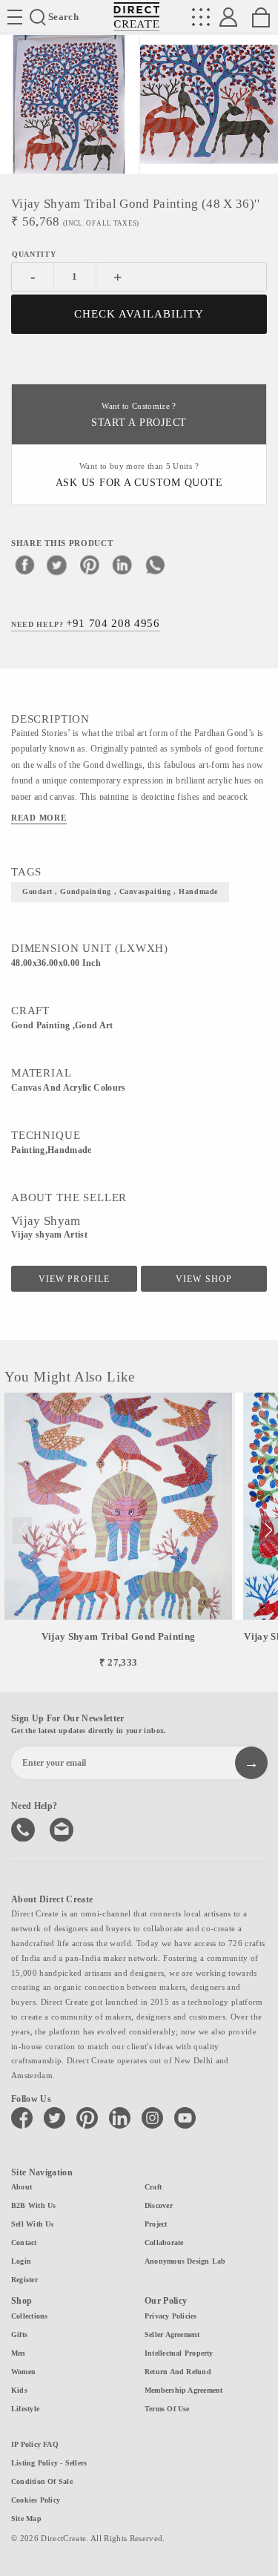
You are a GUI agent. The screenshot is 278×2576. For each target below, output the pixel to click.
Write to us (63, 1828)
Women (23, 2372)
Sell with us (33, 2224)
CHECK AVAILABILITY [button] (139, 314)
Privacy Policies (171, 2316)
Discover (159, 2205)
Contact (24, 2242)
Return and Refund (178, 2372)
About (21, 2187)
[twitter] (57, 565)
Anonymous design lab (185, 2261)
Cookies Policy (36, 2500)
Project (156, 2224)
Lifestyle (25, 2409)
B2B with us (33, 2205)
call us (24, 1828)
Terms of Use (167, 2409)
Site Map (26, 2518)
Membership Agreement (183, 2390)
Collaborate (164, 2242)
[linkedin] (122, 565)
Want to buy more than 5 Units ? (139, 475)
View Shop (203, 1279)
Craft (153, 2187)
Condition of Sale (42, 2481)
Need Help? (86, 623)
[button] (268, 1531)
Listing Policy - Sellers (49, 2463)
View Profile (74, 1279)
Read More (39, 818)
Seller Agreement (172, 2334)
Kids (19, 2390)
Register (24, 2280)
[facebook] (24, 565)
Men (19, 2353)
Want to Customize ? (139, 415)
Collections (29, 2316)
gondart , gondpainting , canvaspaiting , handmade (120, 891)
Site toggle (15, 17)
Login (21, 2261)
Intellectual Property (179, 2353)
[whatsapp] (155, 565)
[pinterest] (90, 565)
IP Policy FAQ (35, 2444)
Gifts (19, 2334)
